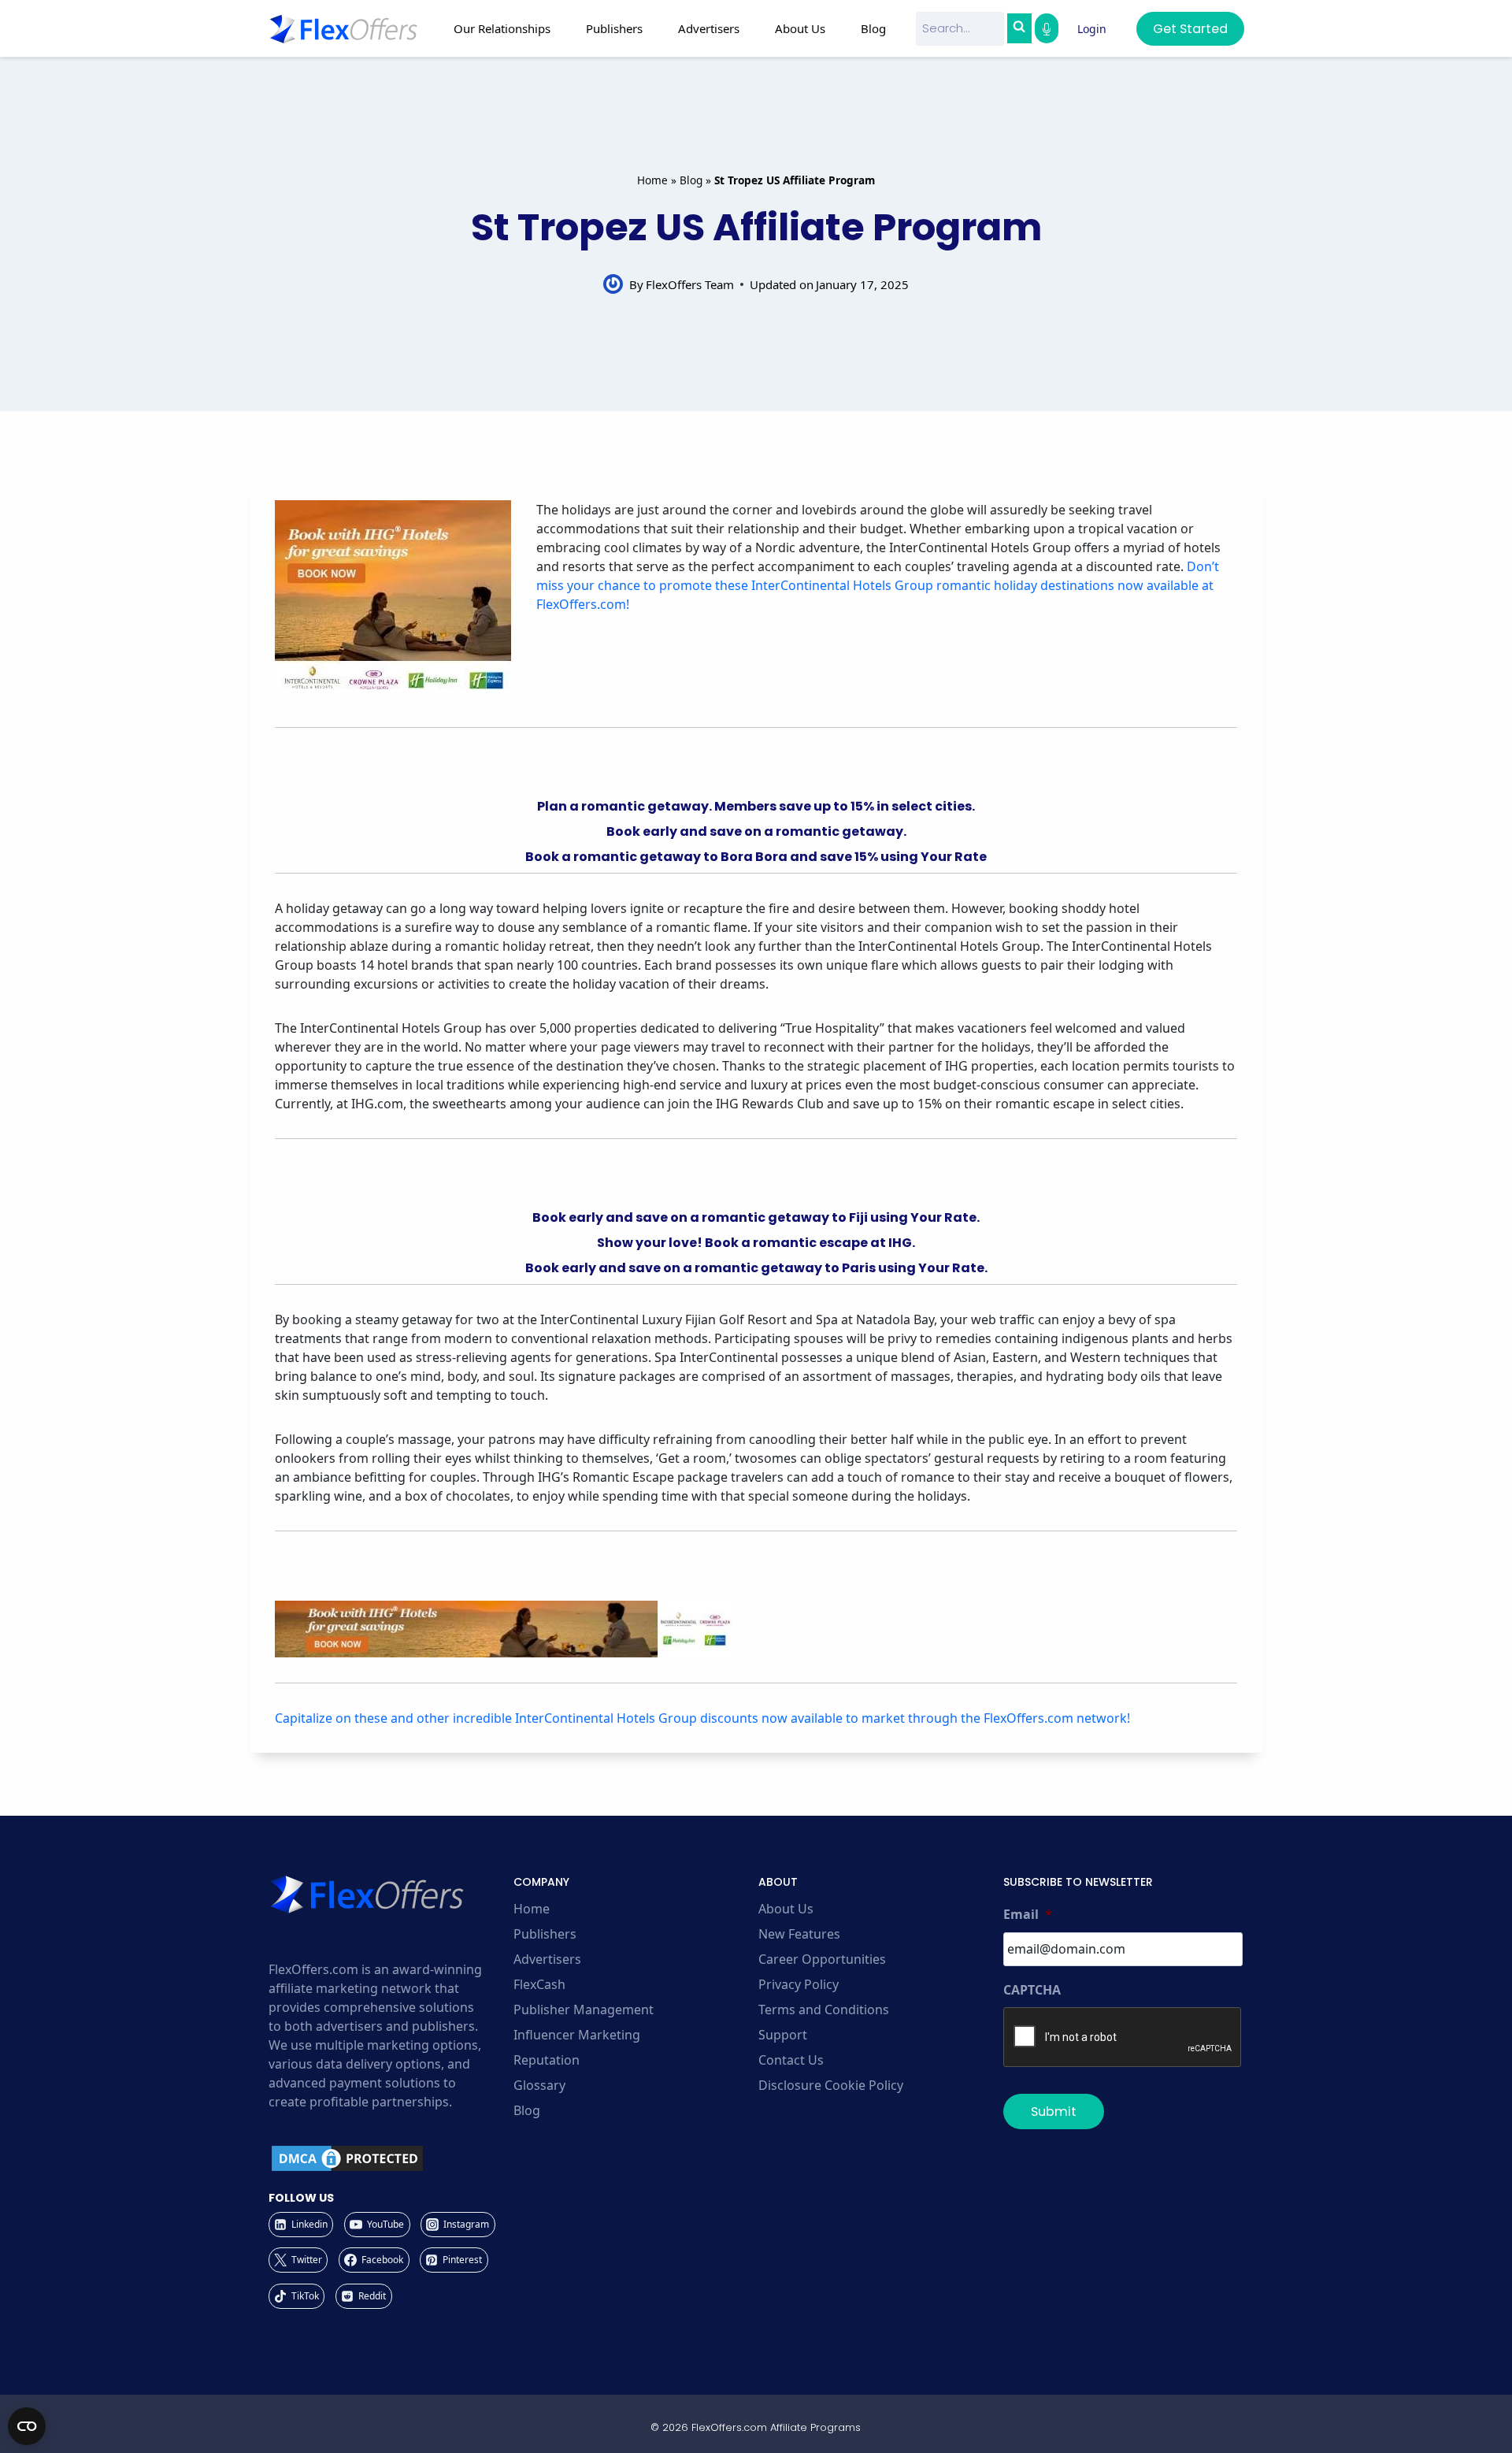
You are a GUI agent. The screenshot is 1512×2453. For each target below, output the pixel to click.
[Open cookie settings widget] (27, 2426)
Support (783, 2035)
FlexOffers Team (690, 284)
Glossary (539, 2085)
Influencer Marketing (577, 2035)
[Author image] (613, 284)
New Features (799, 1934)
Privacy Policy (799, 1984)
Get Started (1190, 29)
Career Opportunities (822, 1959)
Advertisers (547, 1959)
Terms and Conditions (824, 2010)
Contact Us (791, 2060)
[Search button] (1019, 28)
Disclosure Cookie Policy (831, 2085)
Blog (873, 28)
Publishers (545, 1934)
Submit (1054, 2112)
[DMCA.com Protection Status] (389, 2158)
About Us (786, 1909)
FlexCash (539, 1984)
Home (652, 180)
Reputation (547, 2060)
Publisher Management (584, 2010)
